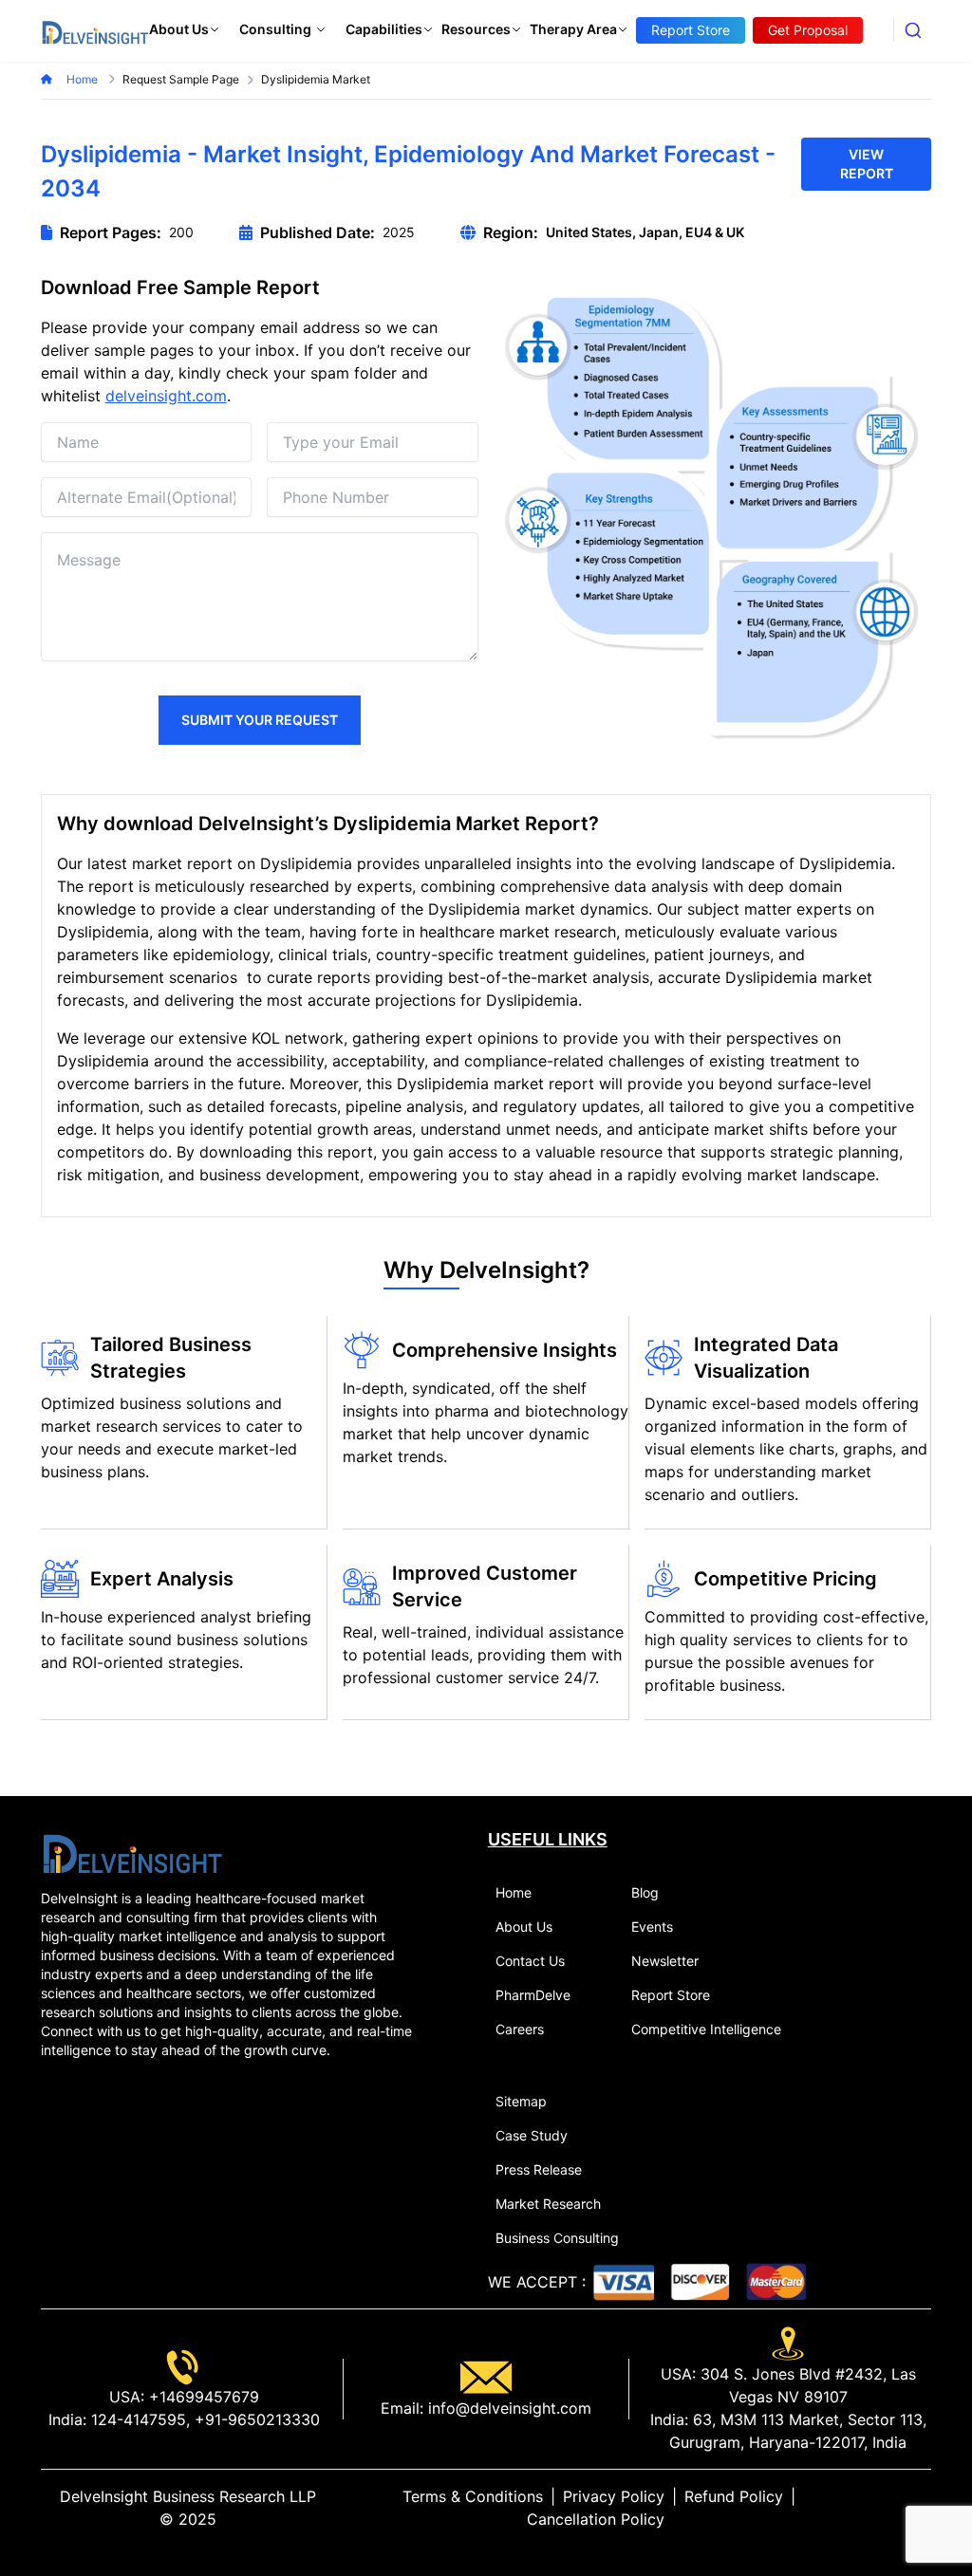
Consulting (275, 29)
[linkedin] (863, 2508)
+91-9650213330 (255, 2419)
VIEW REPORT (867, 164)
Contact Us (530, 1961)
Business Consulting (557, 2238)
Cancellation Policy (596, 2519)
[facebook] (893, 2508)
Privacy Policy (614, 2496)
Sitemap (521, 2101)
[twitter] (878, 2508)
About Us (179, 29)
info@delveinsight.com (507, 2408)
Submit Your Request (260, 720)
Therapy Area (573, 29)
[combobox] (913, 30)
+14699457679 (202, 2397)
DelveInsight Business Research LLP (188, 2496)
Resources (476, 29)
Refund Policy (734, 2496)
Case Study (532, 2135)
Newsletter (665, 1961)
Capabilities (384, 29)
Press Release (539, 2169)
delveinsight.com (166, 396)
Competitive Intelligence (706, 2029)
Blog (645, 1892)
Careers (520, 2029)
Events (652, 1927)
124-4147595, (138, 2419)
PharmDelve (533, 1995)
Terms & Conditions (473, 2496)
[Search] (913, 30)
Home (84, 79)
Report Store (671, 1995)
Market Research (548, 2204)
